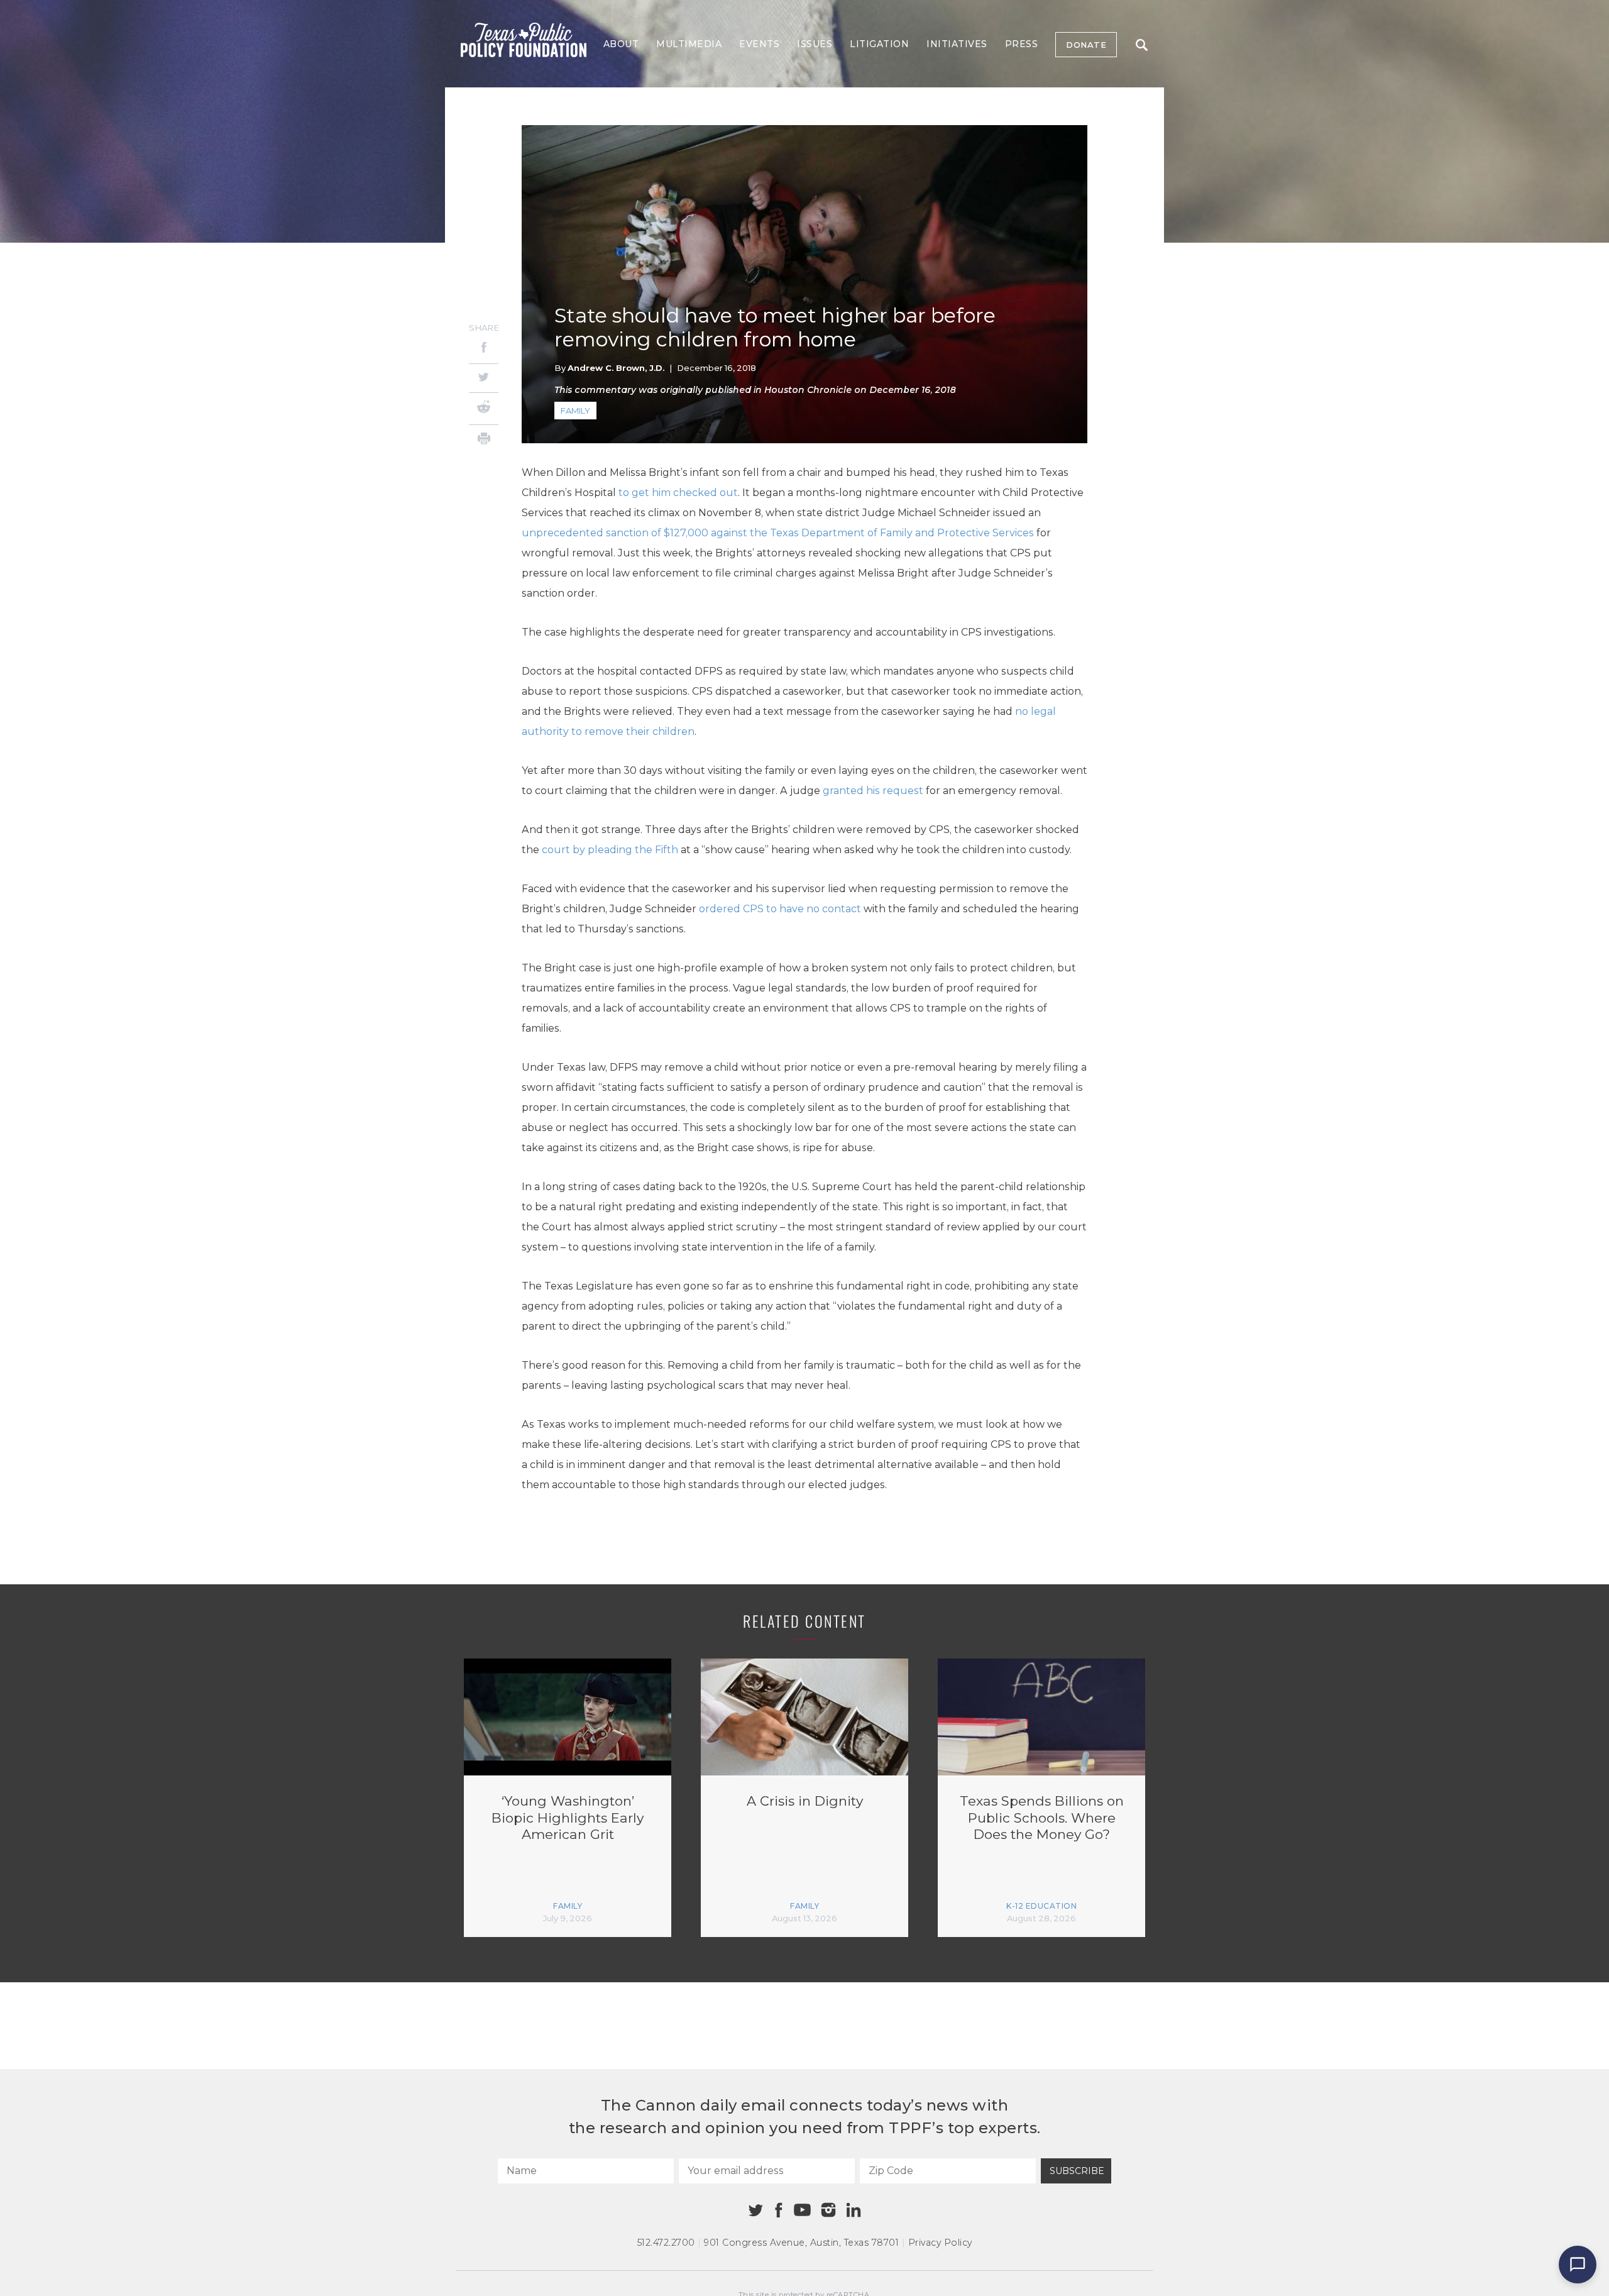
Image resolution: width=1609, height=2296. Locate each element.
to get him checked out (678, 493)
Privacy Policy (940, 2243)
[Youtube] (802, 2210)
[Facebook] (484, 349)
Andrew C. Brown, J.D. (616, 368)
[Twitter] (484, 378)
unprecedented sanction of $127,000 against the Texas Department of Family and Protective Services (779, 533)
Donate (1086, 45)
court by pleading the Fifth (611, 850)
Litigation (879, 44)
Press (1022, 44)
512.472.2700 (666, 2243)
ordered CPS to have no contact (781, 909)
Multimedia (689, 44)
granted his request (874, 791)
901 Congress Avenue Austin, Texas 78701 (801, 2243)
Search (1141, 45)
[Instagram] (828, 2210)
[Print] (484, 440)
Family (575, 411)
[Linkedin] (854, 2210)
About (621, 44)
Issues (815, 44)
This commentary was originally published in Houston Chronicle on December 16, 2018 (755, 390)
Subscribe (1077, 2171)
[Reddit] (484, 409)
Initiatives (957, 44)
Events (759, 44)
